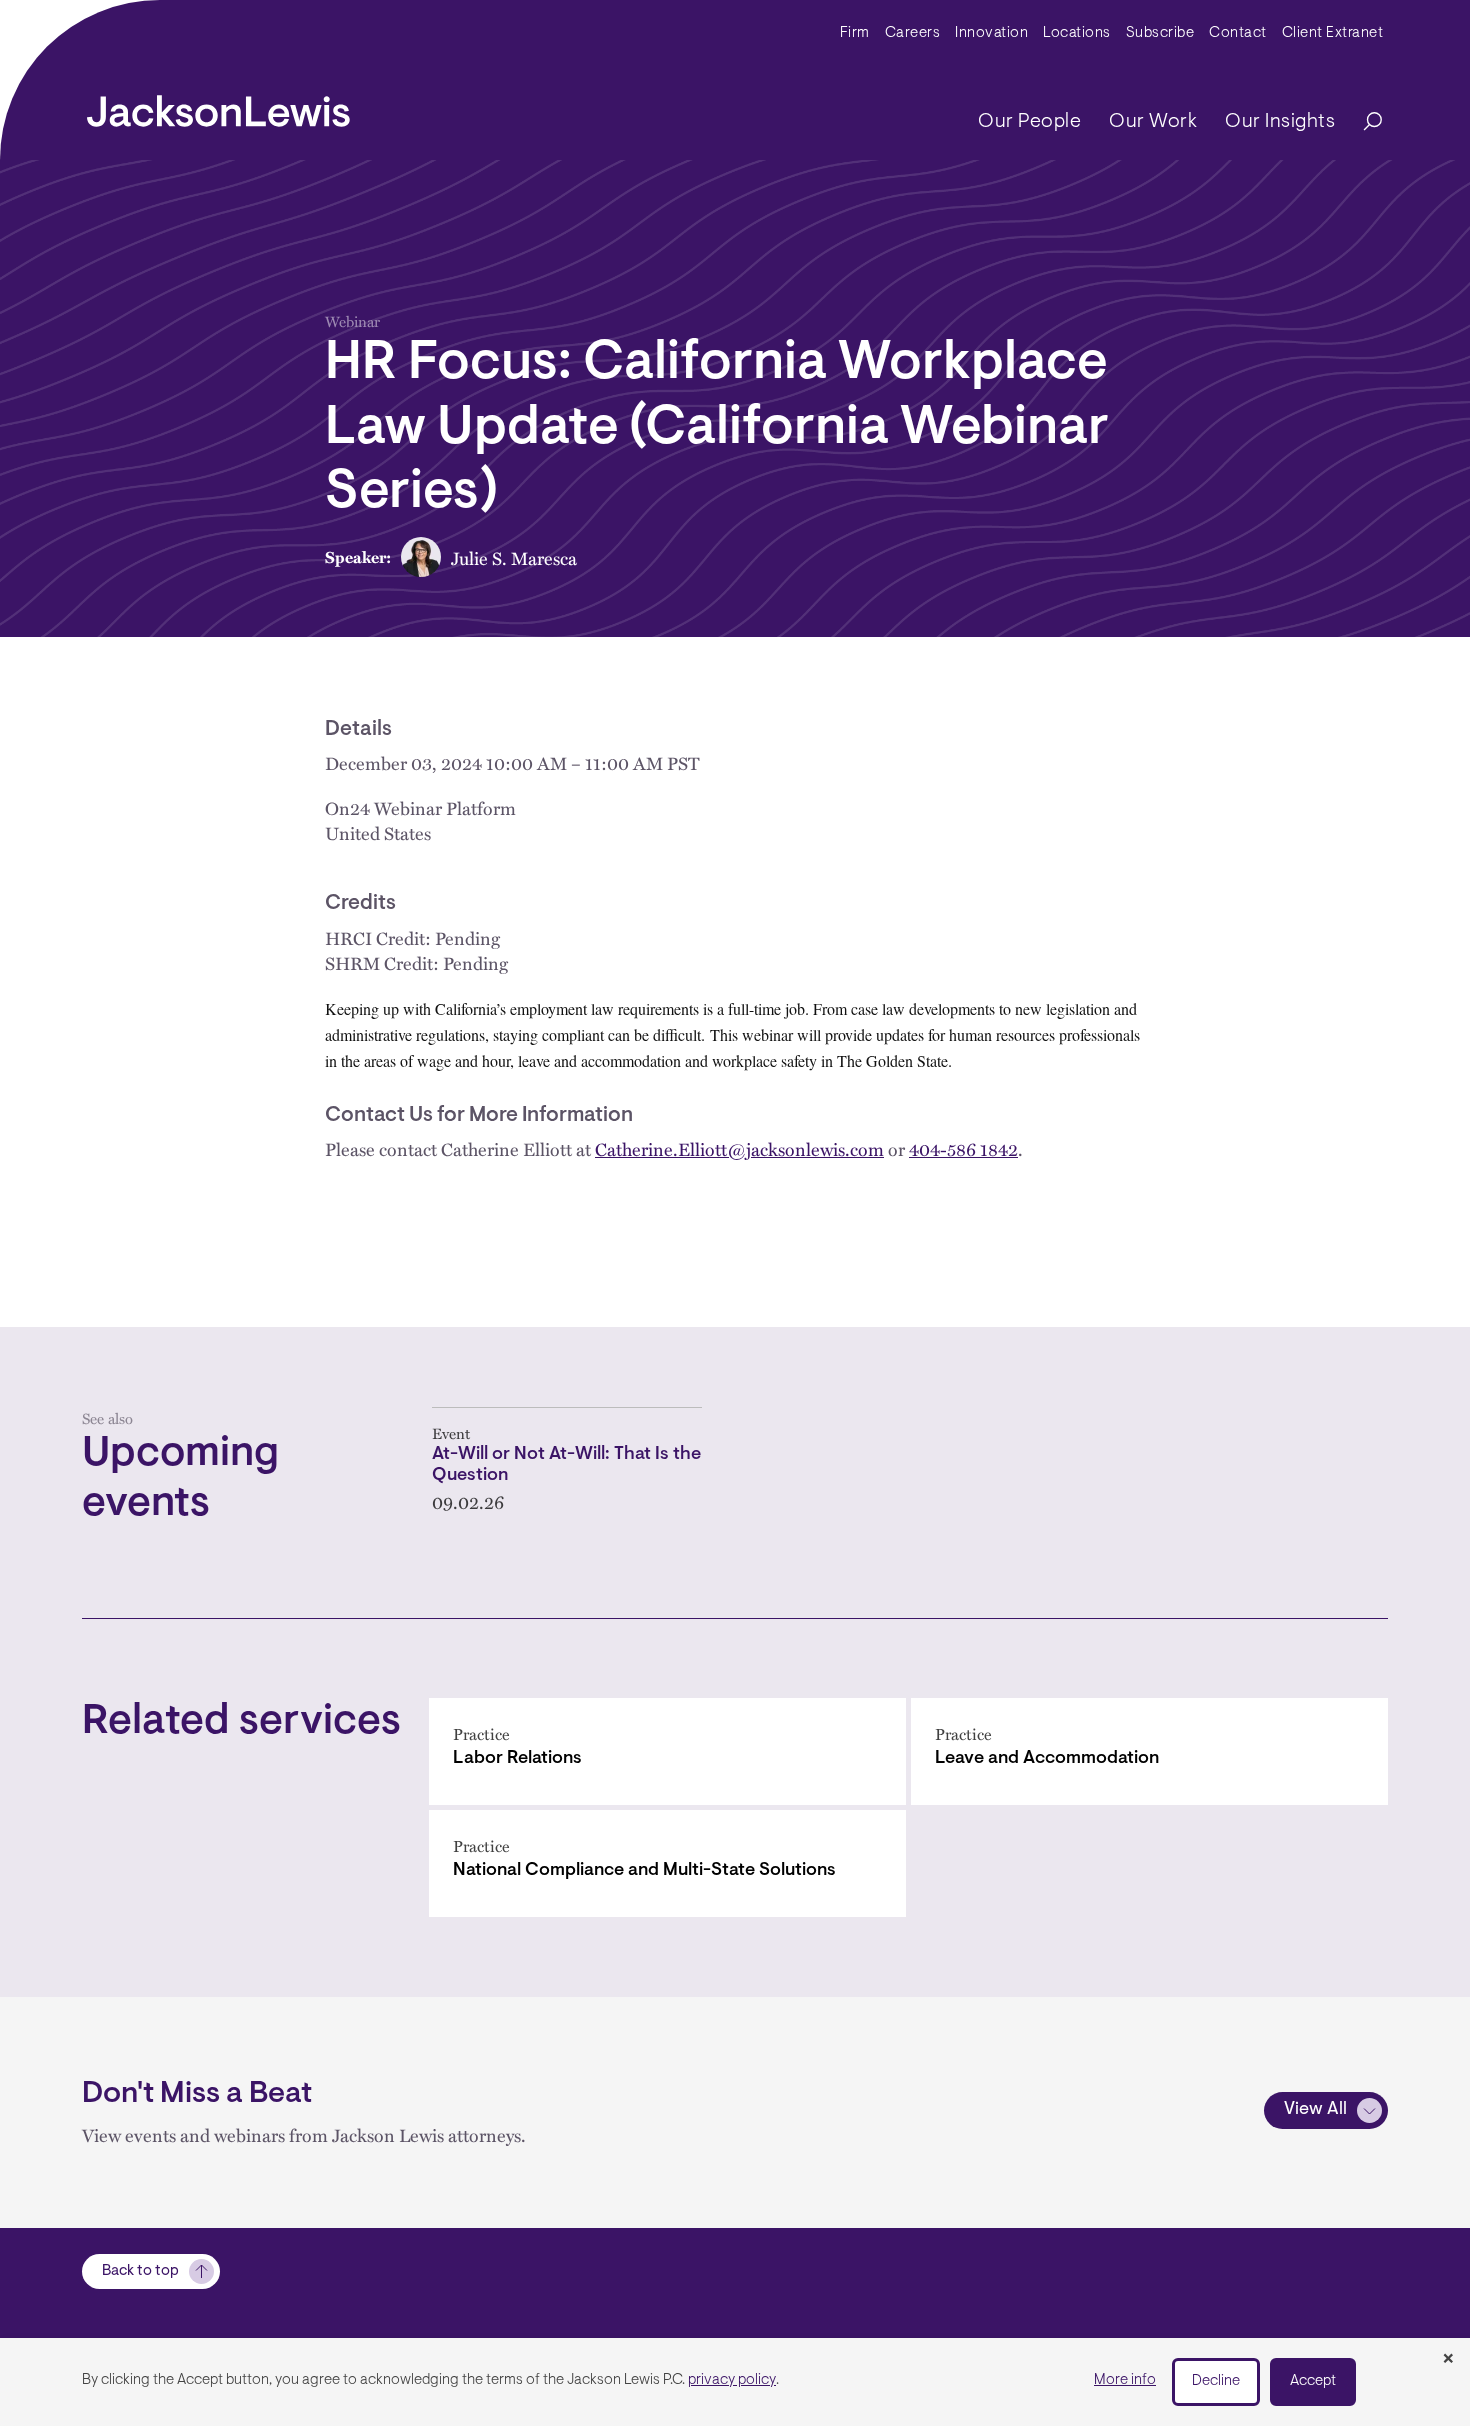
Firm (855, 33)
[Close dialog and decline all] (1448, 2360)
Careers (913, 33)
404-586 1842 (963, 1148)
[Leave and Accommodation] (1149, 1751)
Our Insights (1280, 122)
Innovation (991, 33)
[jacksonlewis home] (218, 106)
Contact (1238, 33)
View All (1315, 2110)
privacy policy (732, 2380)
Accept (1313, 2381)
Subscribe (1160, 33)
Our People (1029, 122)
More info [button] (1125, 2380)
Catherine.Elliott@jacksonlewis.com (739, 1148)
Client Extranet (1333, 33)
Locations (1077, 33)
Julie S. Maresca (514, 557)
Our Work (1153, 122)
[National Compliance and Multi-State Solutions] (667, 1863)
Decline (1216, 2381)
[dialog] (735, 2382)
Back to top (140, 2271)
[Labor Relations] (667, 1751)
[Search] (1363, 122)
